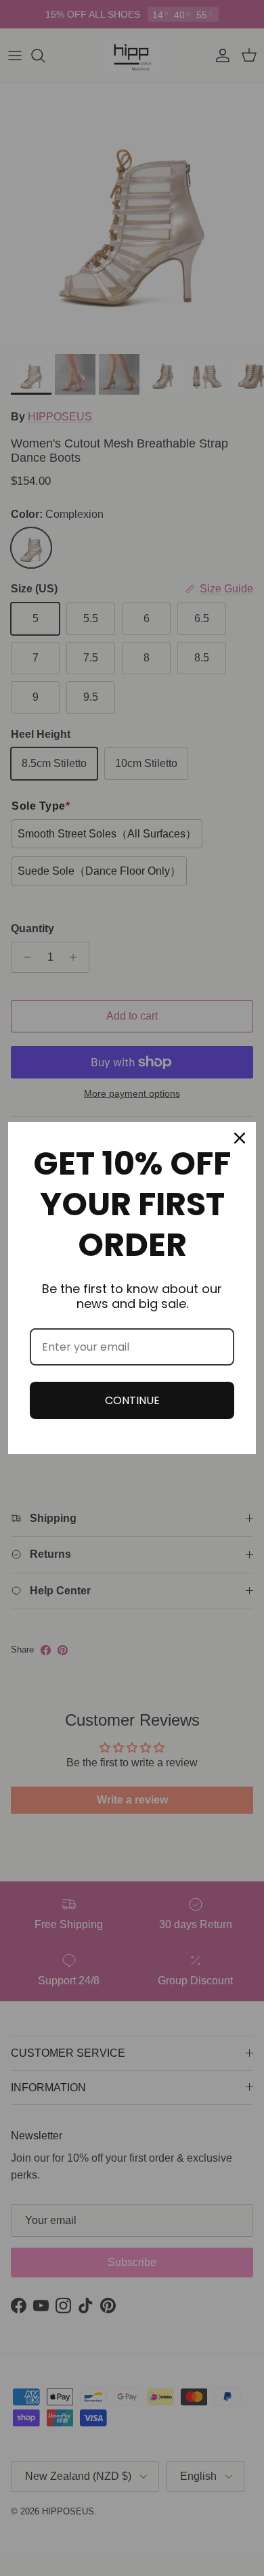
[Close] (240, 1138)
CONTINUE (132, 1400)
